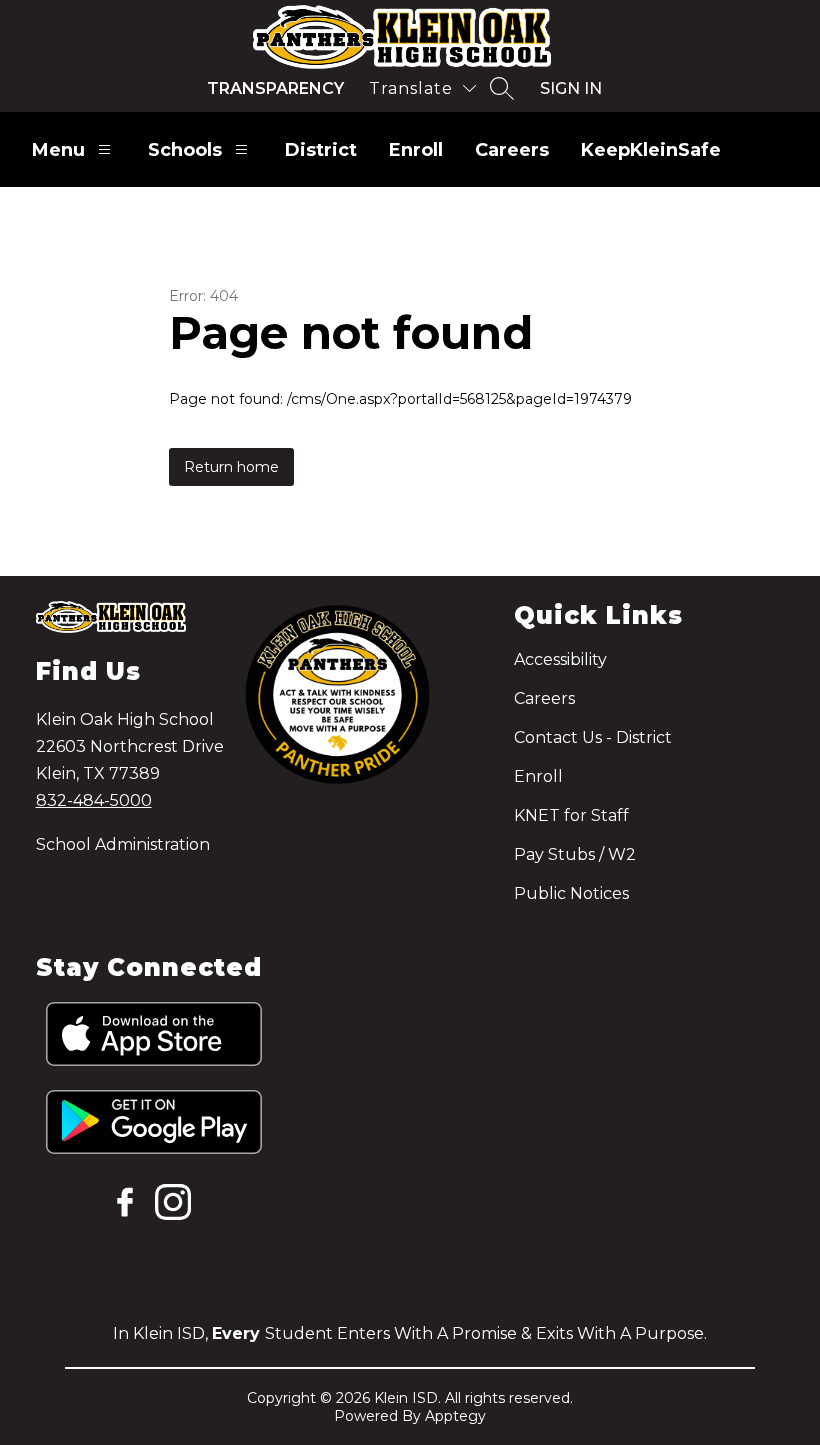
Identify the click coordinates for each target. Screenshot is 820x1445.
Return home (231, 467)
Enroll (416, 150)
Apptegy (455, 1416)
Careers (512, 150)
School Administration (123, 844)
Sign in (571, 88)
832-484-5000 (94, 800)
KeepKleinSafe (651, 150)
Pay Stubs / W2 (575, 854)
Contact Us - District (593, 737)
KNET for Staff (571, 815)
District (321, 150)
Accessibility (560, 659)
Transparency (275, 88)
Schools (185, 150)
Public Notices (571, 893)
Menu (58, 150)
